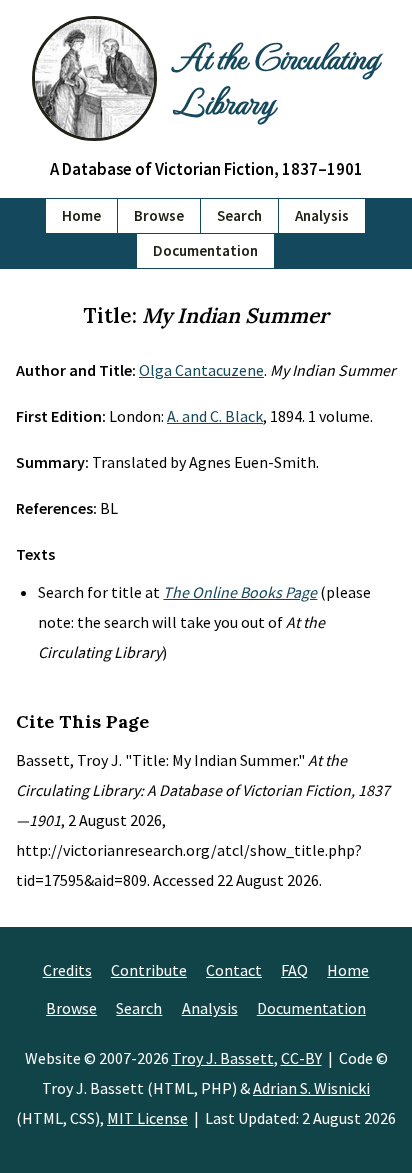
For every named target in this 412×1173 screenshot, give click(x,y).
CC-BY (301, 1058)
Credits (67, 970)
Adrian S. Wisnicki (311, 1088)
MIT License (147, 1118)
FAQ (294, 970)
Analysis (322, 215)
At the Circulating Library (275, 78)
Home (81, 215)
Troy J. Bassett (223, 1058)
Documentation (205, 250)
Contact (234, 970)
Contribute (149, 970)
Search (239, 215)
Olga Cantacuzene (201, 370)
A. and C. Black (215, 416)
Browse (159, 215)
